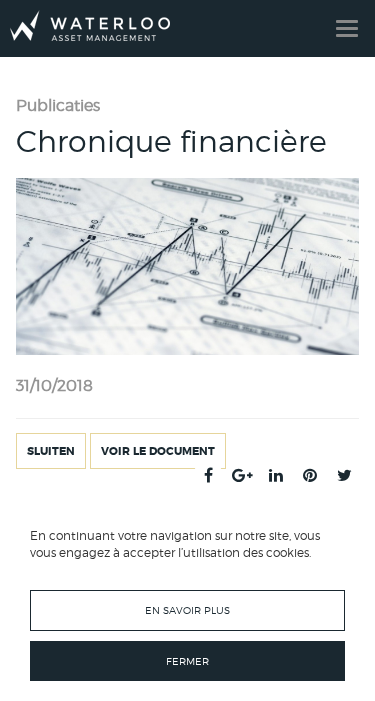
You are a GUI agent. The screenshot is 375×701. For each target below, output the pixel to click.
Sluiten (51, 451)
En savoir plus (187, 610)
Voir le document (158, 451)
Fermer (187, 661)
